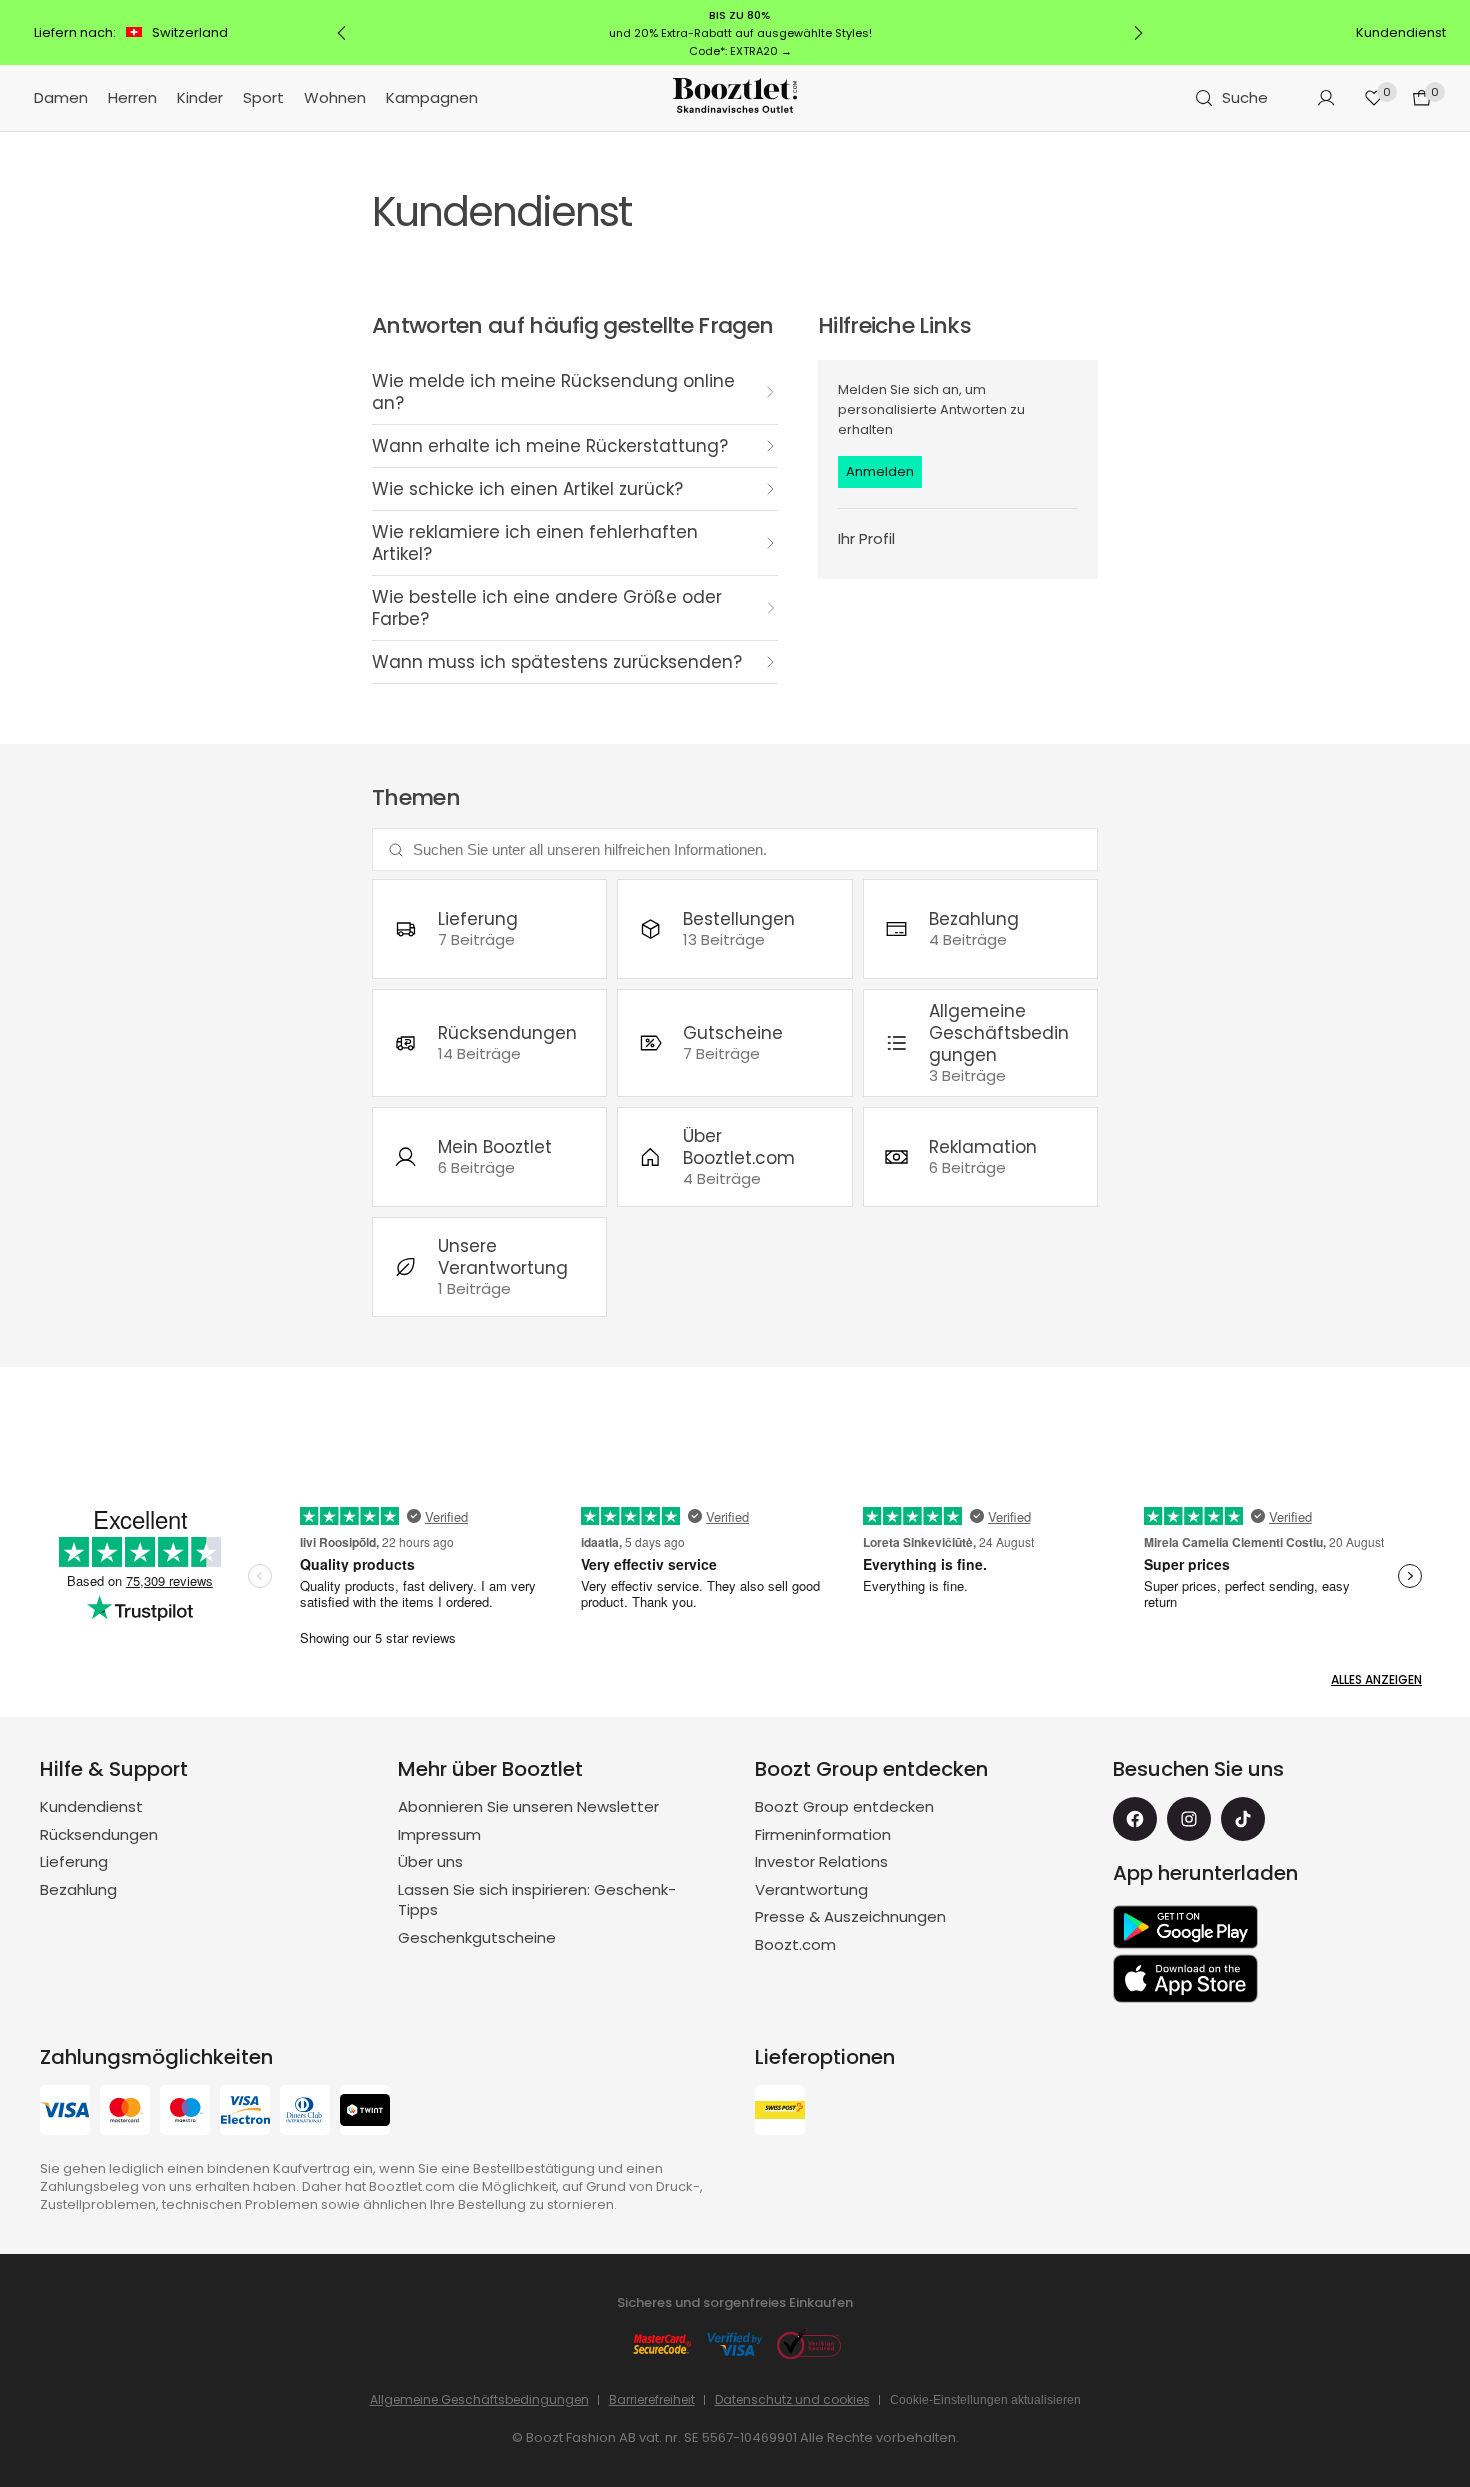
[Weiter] (1138, 33)
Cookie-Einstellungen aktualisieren (985, 2400)
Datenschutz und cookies (792, 2399)
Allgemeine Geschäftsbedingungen (479, 2399)
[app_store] (1185, 1979)
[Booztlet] (735, 98)
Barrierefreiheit (652, 2399)
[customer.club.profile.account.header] (1326, 98)
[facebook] (1135, 1819)
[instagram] (1189, 1819)
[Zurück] (342, 33)
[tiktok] (1243, 1819)
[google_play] (1185, 1927)
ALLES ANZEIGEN (1376, 1679)
